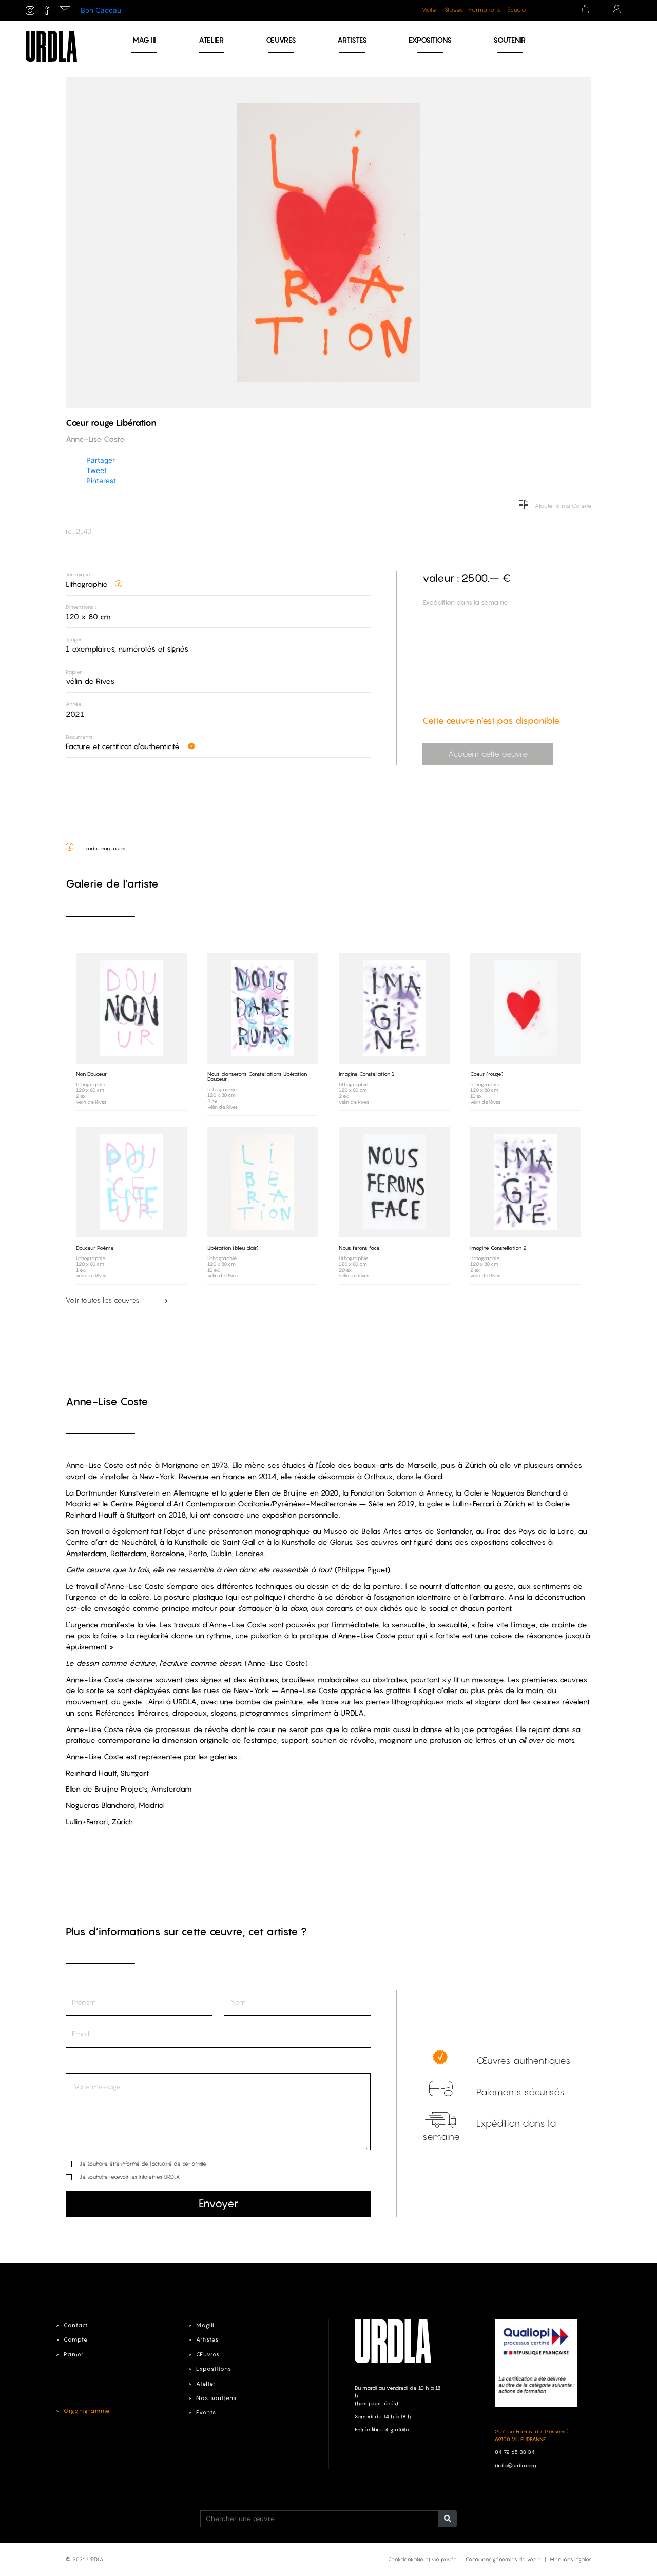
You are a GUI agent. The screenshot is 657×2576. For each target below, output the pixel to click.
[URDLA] (51, 46)
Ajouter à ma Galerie (562, 506)
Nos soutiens (216, 2398)
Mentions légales (571, 2559)
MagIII (205, 2325)
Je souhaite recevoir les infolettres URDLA (130, 2177)
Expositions (430, 40)
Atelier (211, 40)
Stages (454, 10)
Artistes (352, 40)
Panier (74, 2354)
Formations (485, 10)
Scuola (516, 10)
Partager (101, 460)
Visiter (430, 10)
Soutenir (509, 40)
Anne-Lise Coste (107, 1401)
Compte (76, 2339)
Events (206, 2412)
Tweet (96, 470)
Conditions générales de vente (503, 2559)
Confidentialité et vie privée (422, 2559)
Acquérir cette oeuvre (488, 754)
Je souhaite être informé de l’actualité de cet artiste (143, 2164)
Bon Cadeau (101, 10)
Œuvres (281, 40)
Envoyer (218, 2203)
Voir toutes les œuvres (103, 1300)
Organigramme (87, 2411)
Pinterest (101, 481)
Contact (76, 2325)
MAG (144, 40)
